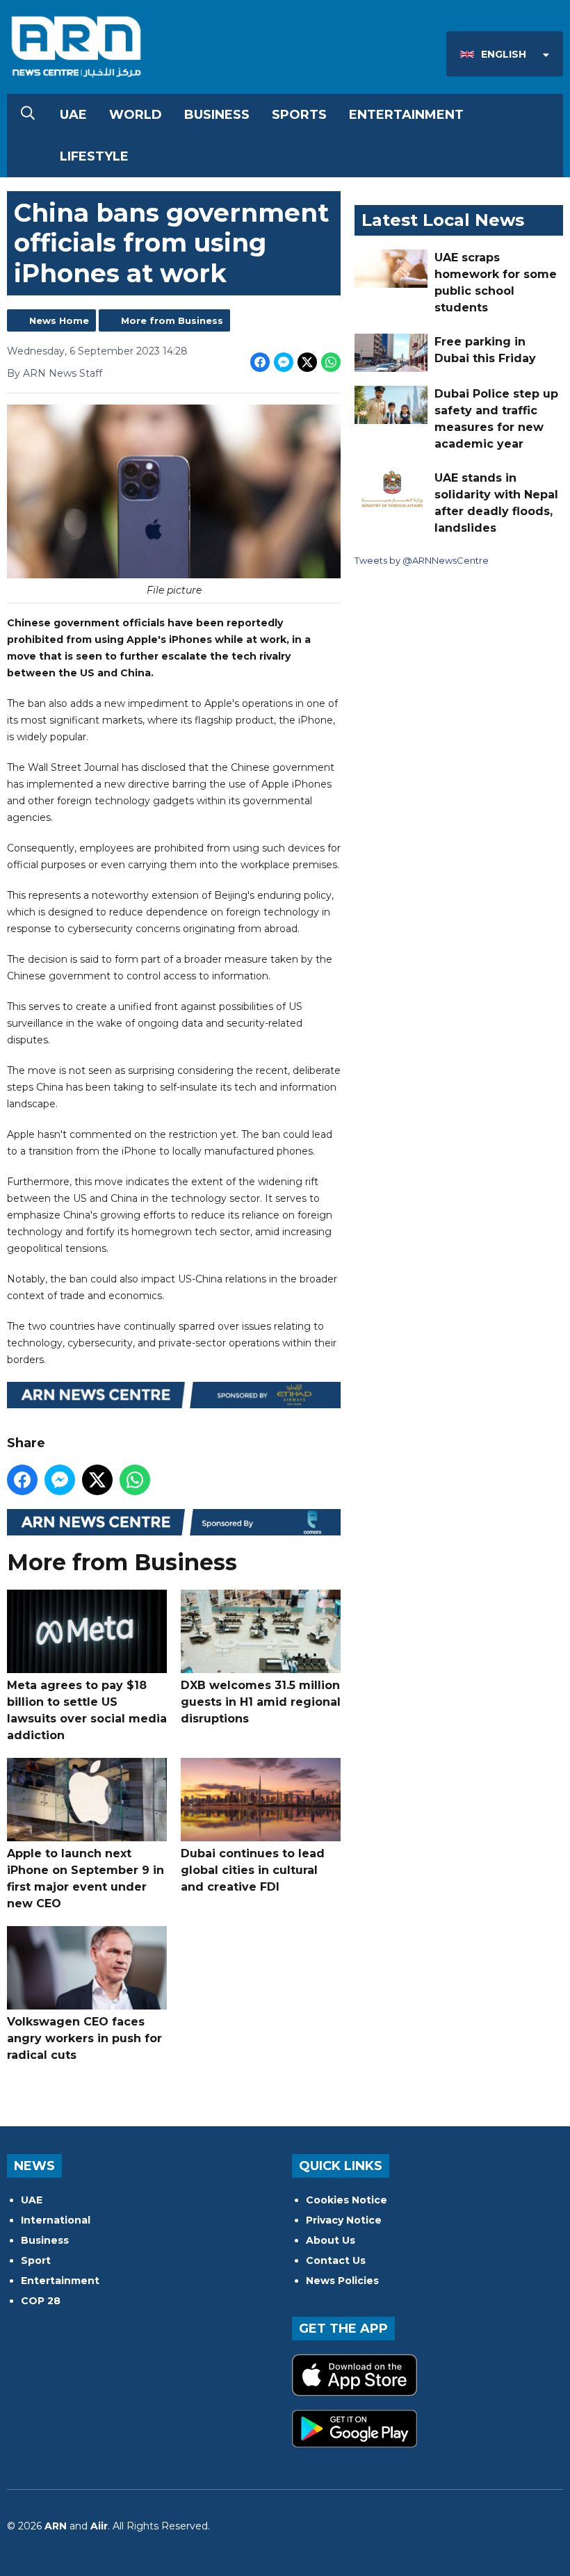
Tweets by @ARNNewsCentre (422, 560)
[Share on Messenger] (284, 362)
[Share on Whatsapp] (331, 362)
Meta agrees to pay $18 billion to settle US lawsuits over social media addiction (87, 1710)
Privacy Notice (344, 2220)
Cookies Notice (347, 2200)
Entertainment (406, 115)
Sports (299, 115)
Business (217, 115)
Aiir (99, 2526)
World (136, 115)
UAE (73, 115)
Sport (36, 2260)
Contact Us (336, 2260)
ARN (56, 2526)
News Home (59, 320)
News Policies (342, 2281)
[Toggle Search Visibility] (28, 115)
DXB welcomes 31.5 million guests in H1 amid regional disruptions (261, 1702)
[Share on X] (307, 362)
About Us (331, 2240)
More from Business (172, 320)
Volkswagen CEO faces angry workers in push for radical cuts (84, 2038)
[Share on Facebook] (260, 362)
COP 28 (41, 2301)
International (56, 2220)
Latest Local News (443, 220)
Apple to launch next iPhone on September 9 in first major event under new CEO (85, 1878)
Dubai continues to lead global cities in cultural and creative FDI (253, 1870)
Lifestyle (94, 156)
